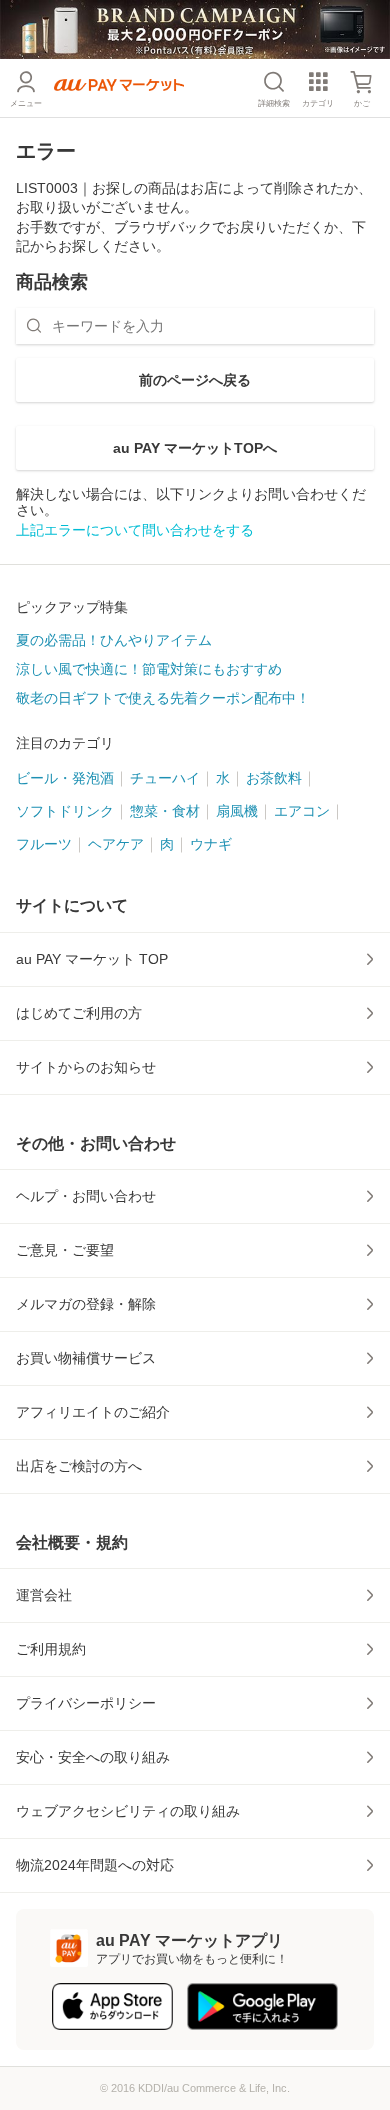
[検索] (34, 326)
